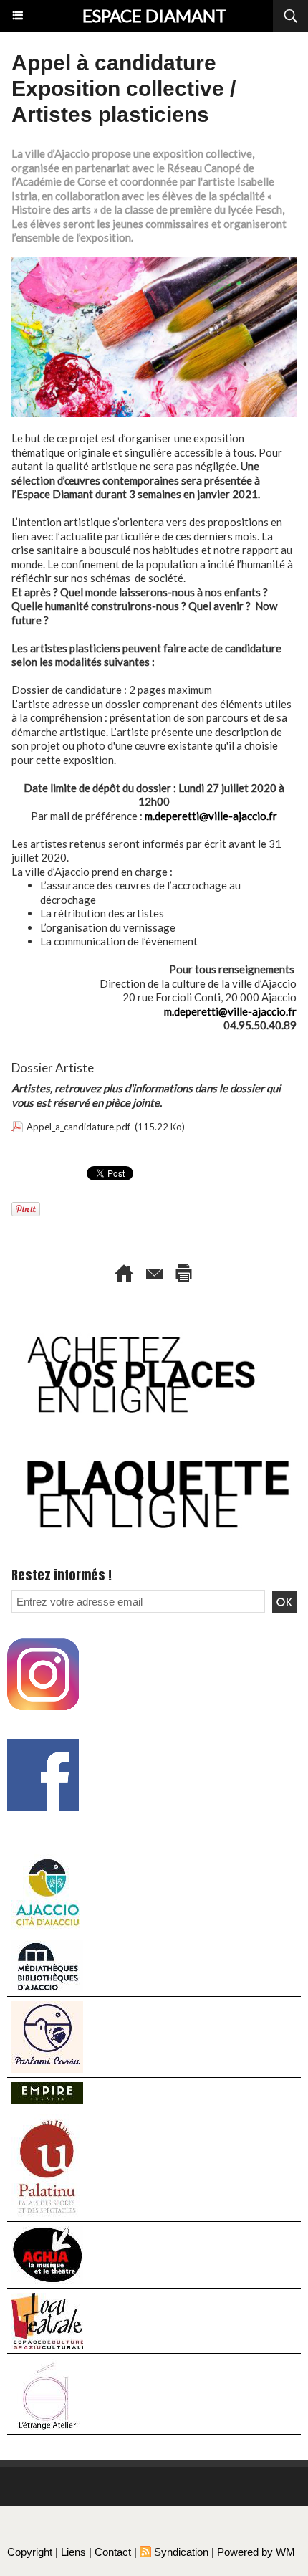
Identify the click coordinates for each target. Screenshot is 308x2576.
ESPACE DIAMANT (154, 15)
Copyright (30, 2552)
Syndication (181, 2552)
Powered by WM (256, 2552)
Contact (113, 2552)
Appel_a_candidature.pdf (78, 1127)
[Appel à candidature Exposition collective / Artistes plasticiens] (154, 263)
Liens (73, 2552)
